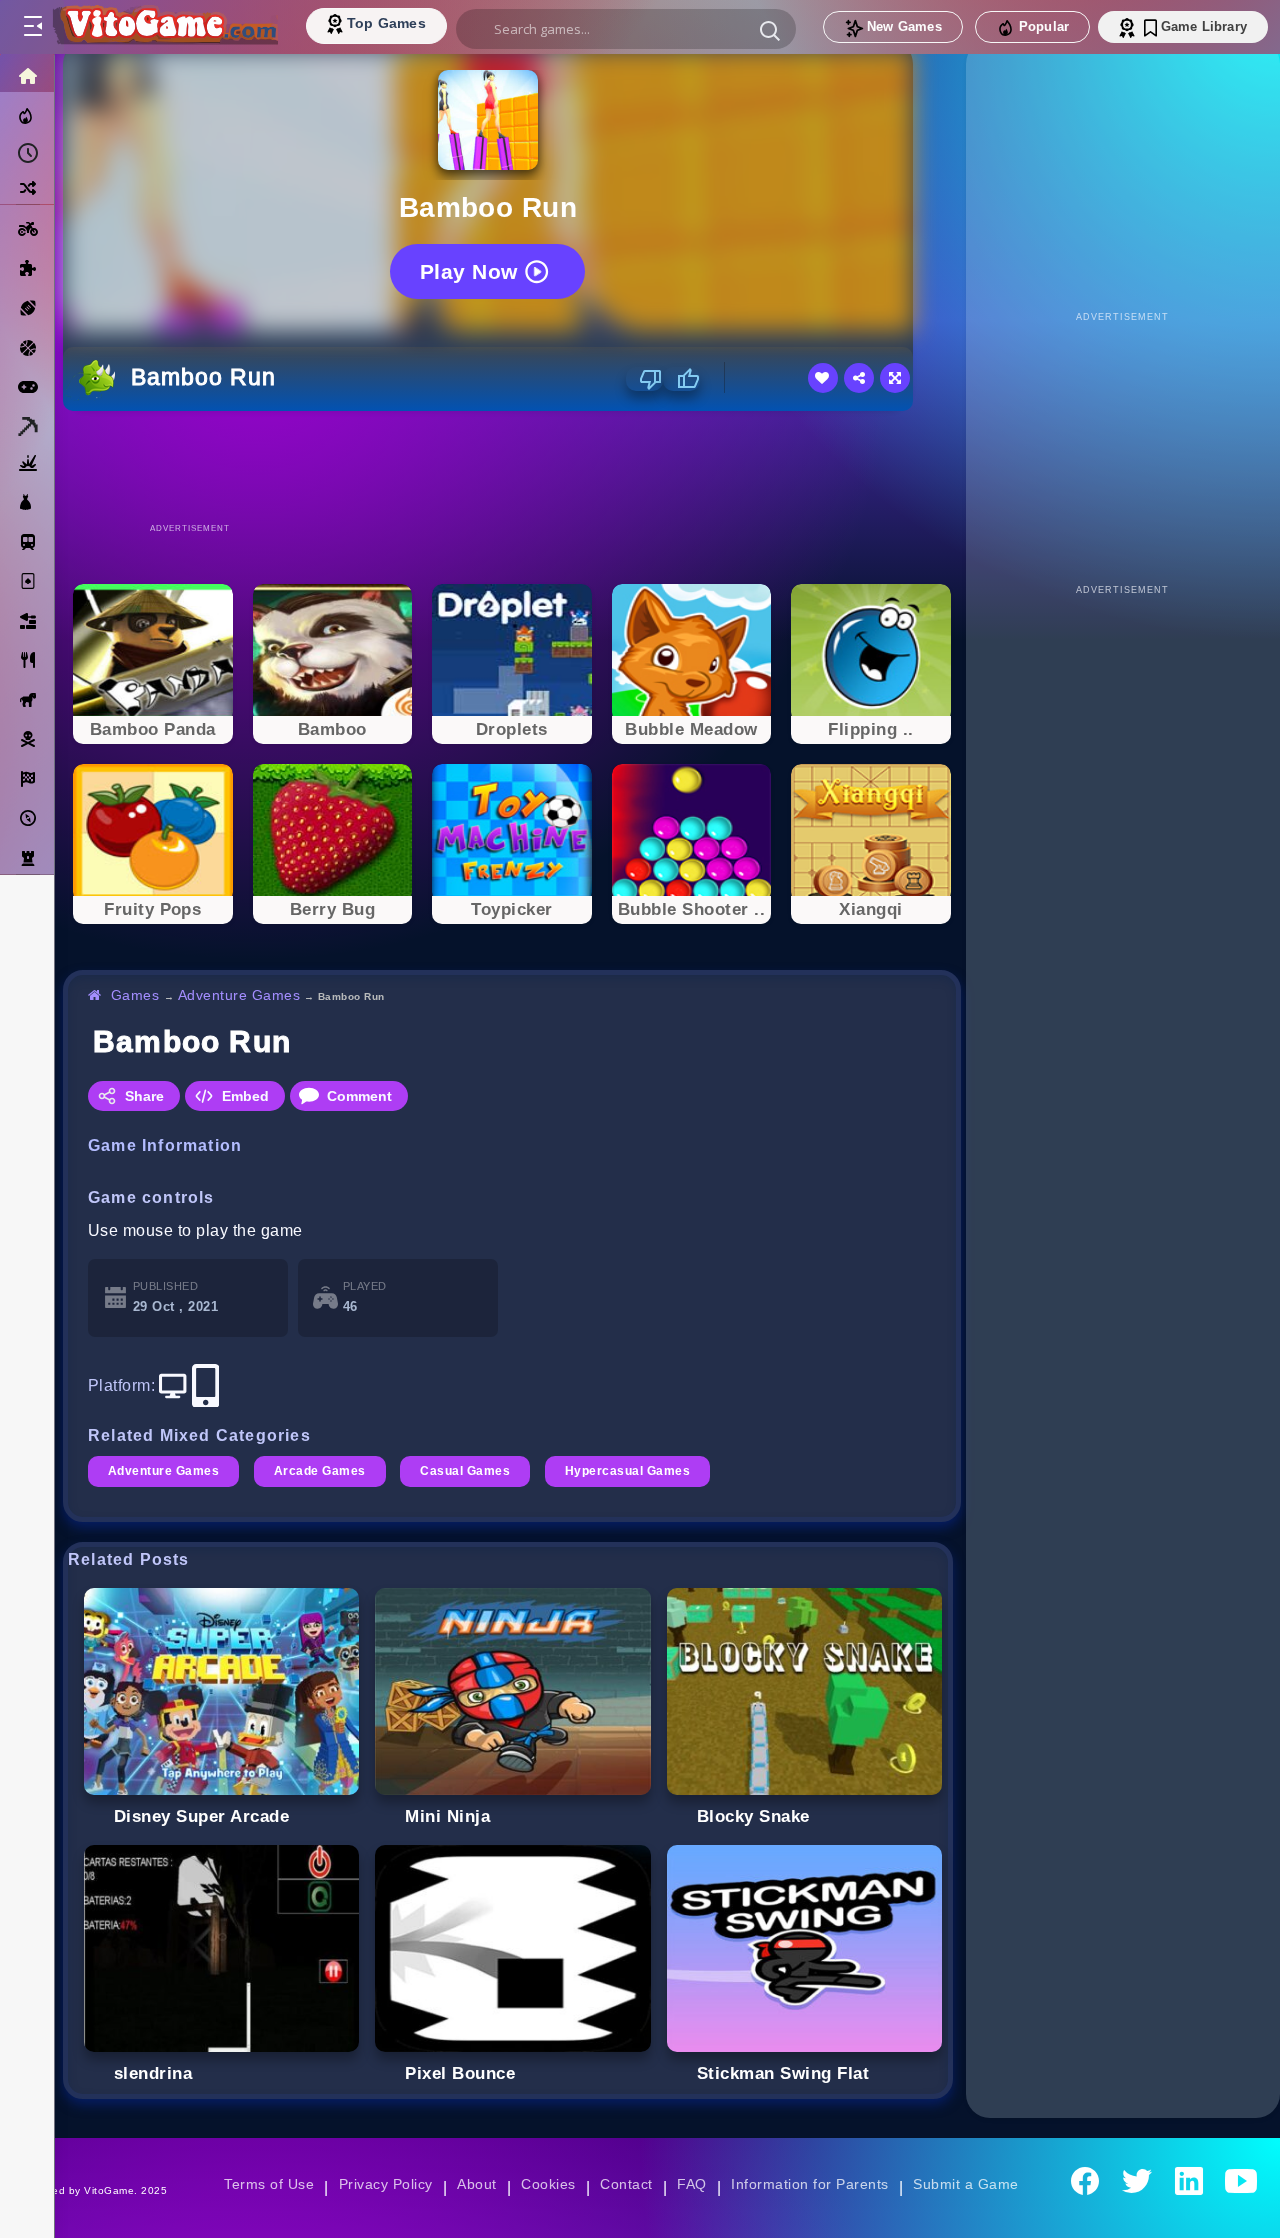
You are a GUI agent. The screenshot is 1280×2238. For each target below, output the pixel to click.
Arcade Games (320, 1471)
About (476, 2184)
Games (135, 995)
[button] (770, 30)
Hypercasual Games (627, 1471)
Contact (626, 2184)
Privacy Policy (386, 2184)
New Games (904, 26)
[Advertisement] (512, 466)
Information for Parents (809, 2184)
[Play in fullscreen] (895, 378)
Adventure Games (239, 995)
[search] (626, 29)
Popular (1044, 26)
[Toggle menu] (32, 27)
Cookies (548, 2184)
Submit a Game (965, 2184)
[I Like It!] (681, 379)
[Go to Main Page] (164, 27)
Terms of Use (269, 2184)
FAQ (692, 2184)
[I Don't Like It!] (644, 379)
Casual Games (465, 1471)
